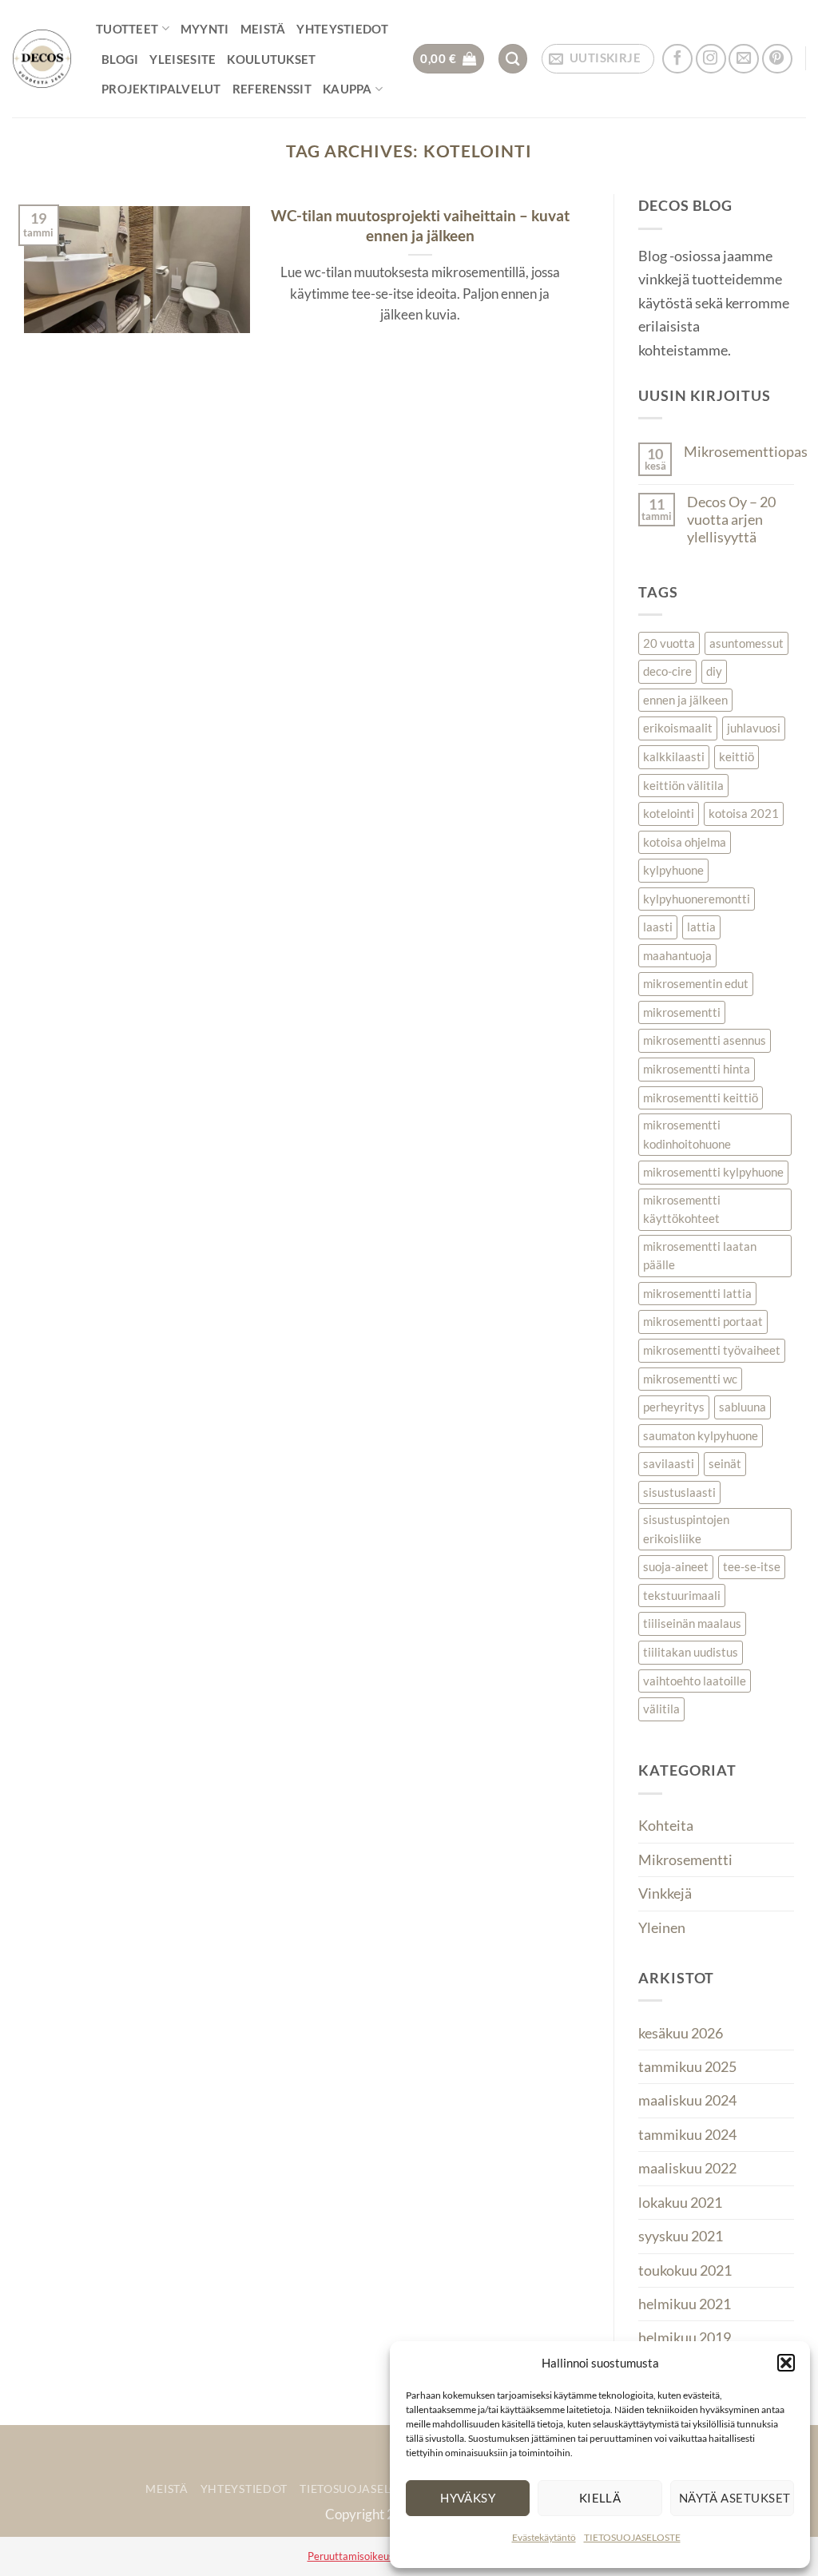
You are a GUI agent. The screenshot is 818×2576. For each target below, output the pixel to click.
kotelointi (669, 813)
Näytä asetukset (735, 2498)
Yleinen (662, 1927)
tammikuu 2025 (687, 2066)
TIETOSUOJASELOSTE (632, 2537)
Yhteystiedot (342, 29)
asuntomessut (747, 643)
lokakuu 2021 (680, 2202)
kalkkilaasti (674, 756)
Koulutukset (271, 59)
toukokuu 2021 (685, 2270)
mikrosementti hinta (697, 1069)
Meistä (263, 29)
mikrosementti (682, 1012)
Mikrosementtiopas (746, 451)
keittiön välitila (683, 785)
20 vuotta (669, 643)
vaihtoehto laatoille (695, 1681)
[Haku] (513, 59)
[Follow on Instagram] (711, 59)
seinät (725, 1463)
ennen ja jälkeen (685, 700)
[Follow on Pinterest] (777, 59)
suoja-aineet (676, 1566)
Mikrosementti (685, 1860)
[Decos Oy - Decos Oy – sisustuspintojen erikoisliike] (42, 59)
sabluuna (743, 1407)
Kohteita (666, 1825)
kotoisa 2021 (744, 813)
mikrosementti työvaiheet (712, 1350)
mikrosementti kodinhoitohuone (687, 1134)
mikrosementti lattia (697, 1293)
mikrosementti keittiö (701, 1097)
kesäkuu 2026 (681, 2033)
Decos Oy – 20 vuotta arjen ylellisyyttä (731, 519)
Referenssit (272, 89)
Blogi (120, 59)
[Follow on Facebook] (677, 59)
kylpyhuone (673, 870)
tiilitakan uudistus (691, 1652)
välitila (661, 1709)
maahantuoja (677, 955)
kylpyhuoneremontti (697, 899)
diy (714, 671)
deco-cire (667, 671)
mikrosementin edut (696, 983)
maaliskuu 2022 (687, 2168)
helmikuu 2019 (685, 2337)
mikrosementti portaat (703, 1321)
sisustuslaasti (679, 1492)
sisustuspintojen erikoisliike (686, 1529)
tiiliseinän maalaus (692, 1623)
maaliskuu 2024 (687, 2100)
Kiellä (600, 2498)
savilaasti (669, 1463)
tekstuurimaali (682, 1595)
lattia (701, 927)
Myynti (205, 29)
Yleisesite (183, 59)
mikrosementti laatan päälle (700, 1256)
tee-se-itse (752, 1566)
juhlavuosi (754, 728)
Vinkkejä (665, 1893)
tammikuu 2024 (687, 2134)
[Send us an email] (744, 59)
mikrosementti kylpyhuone (713, 1172)
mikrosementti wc (690, 1379)
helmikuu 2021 (685, 2304)
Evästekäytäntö (544, 2537)
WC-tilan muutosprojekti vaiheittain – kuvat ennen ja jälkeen (420, 225)
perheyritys (674, 1407)
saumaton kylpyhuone (701, 1435)
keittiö (737, 756)
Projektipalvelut (161, 89)
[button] (786, 2363)
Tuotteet (127, 29)
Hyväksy (468, 2498)
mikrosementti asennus (705, 1040)
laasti (658, 927)
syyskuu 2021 (681, 2236)
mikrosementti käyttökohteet (682, 1209)
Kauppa (347, 89)
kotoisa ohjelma (685, 842)
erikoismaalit (678, 728)
